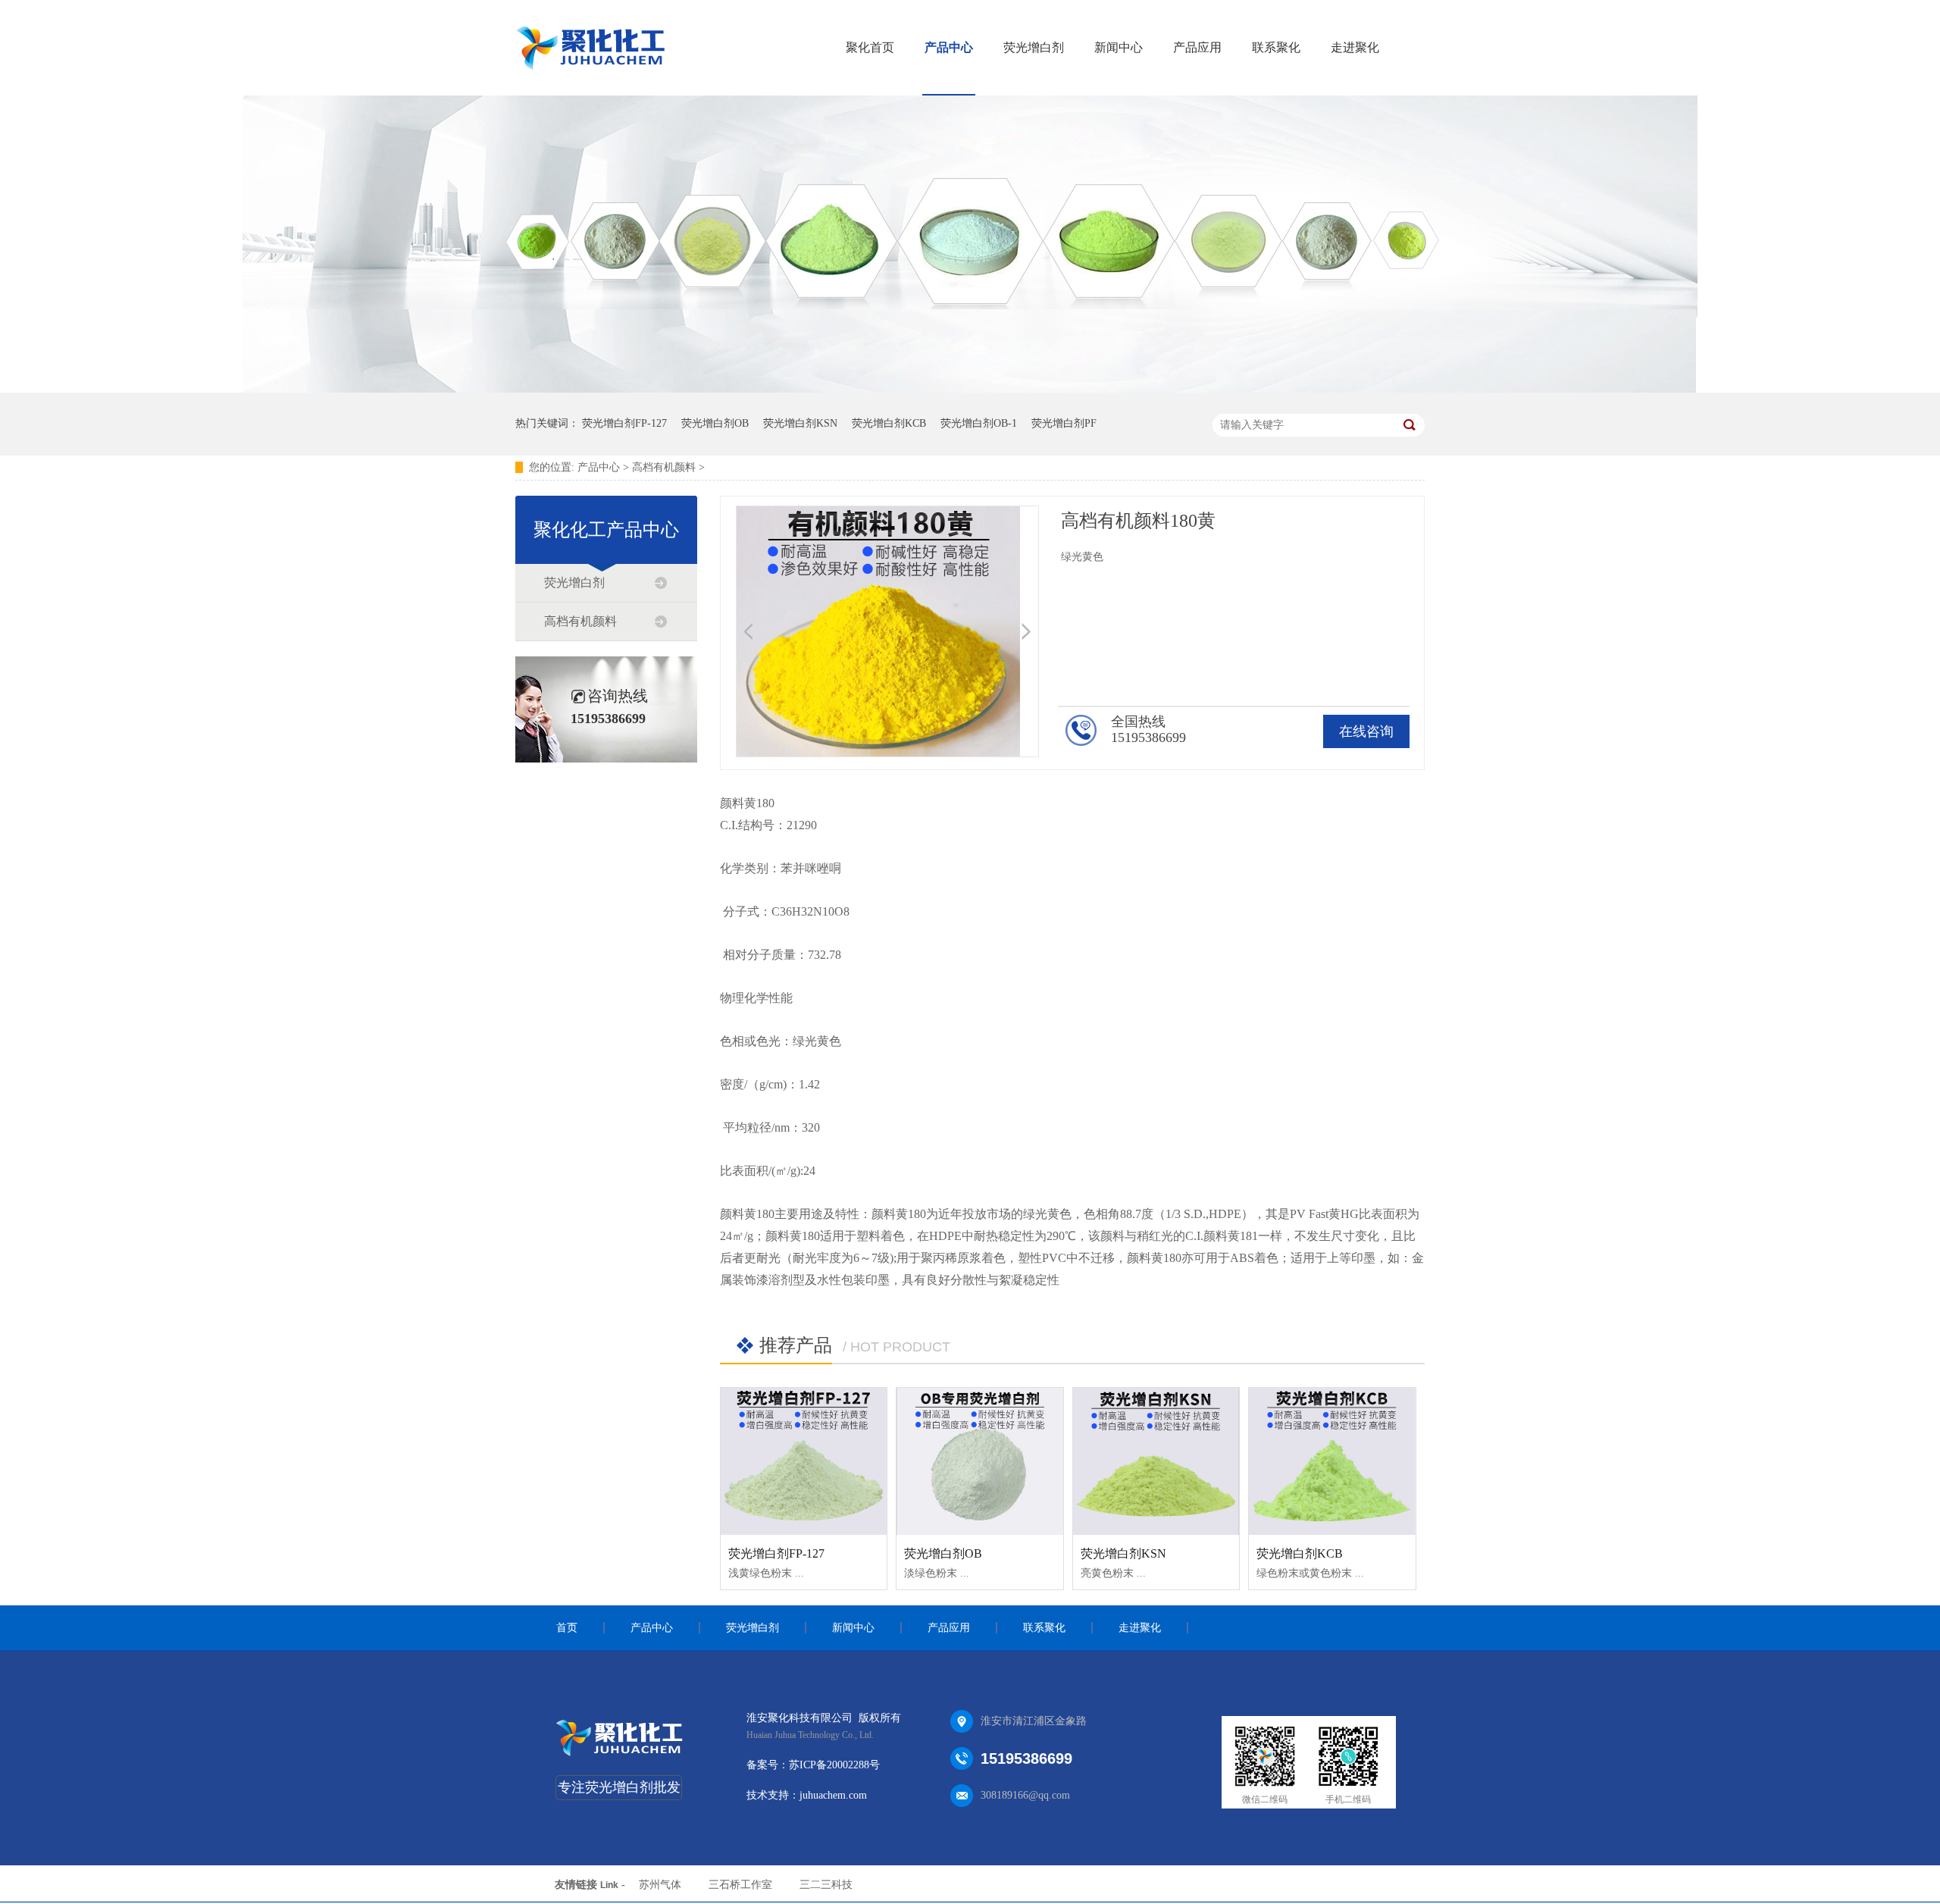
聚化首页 (870, 47)
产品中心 (949, 47)
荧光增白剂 (1034, 47)
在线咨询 (1366, 731)
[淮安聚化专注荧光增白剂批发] (970, 389)
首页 (567, 1628)
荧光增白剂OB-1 (979, 423)
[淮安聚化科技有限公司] (620, 1757)
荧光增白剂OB (715, 423)
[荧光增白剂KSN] (1156, 1461)
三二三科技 (826, 1885)
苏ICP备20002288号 (834, 1765)
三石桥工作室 (740, 1885)
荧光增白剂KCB (889, 423)
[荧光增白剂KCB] (1332, 1461)
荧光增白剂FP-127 (624, 423)
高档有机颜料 (664, 467)
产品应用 (1197, 47)
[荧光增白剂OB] (979, 1461)
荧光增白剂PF (1064, 423)
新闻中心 (1119, 47)
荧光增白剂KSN (800, 423)
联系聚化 (1276, 47)
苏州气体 (660, 1885)
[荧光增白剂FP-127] (804, 1461)
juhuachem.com (833, 1795)
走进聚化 (1355, 47)
